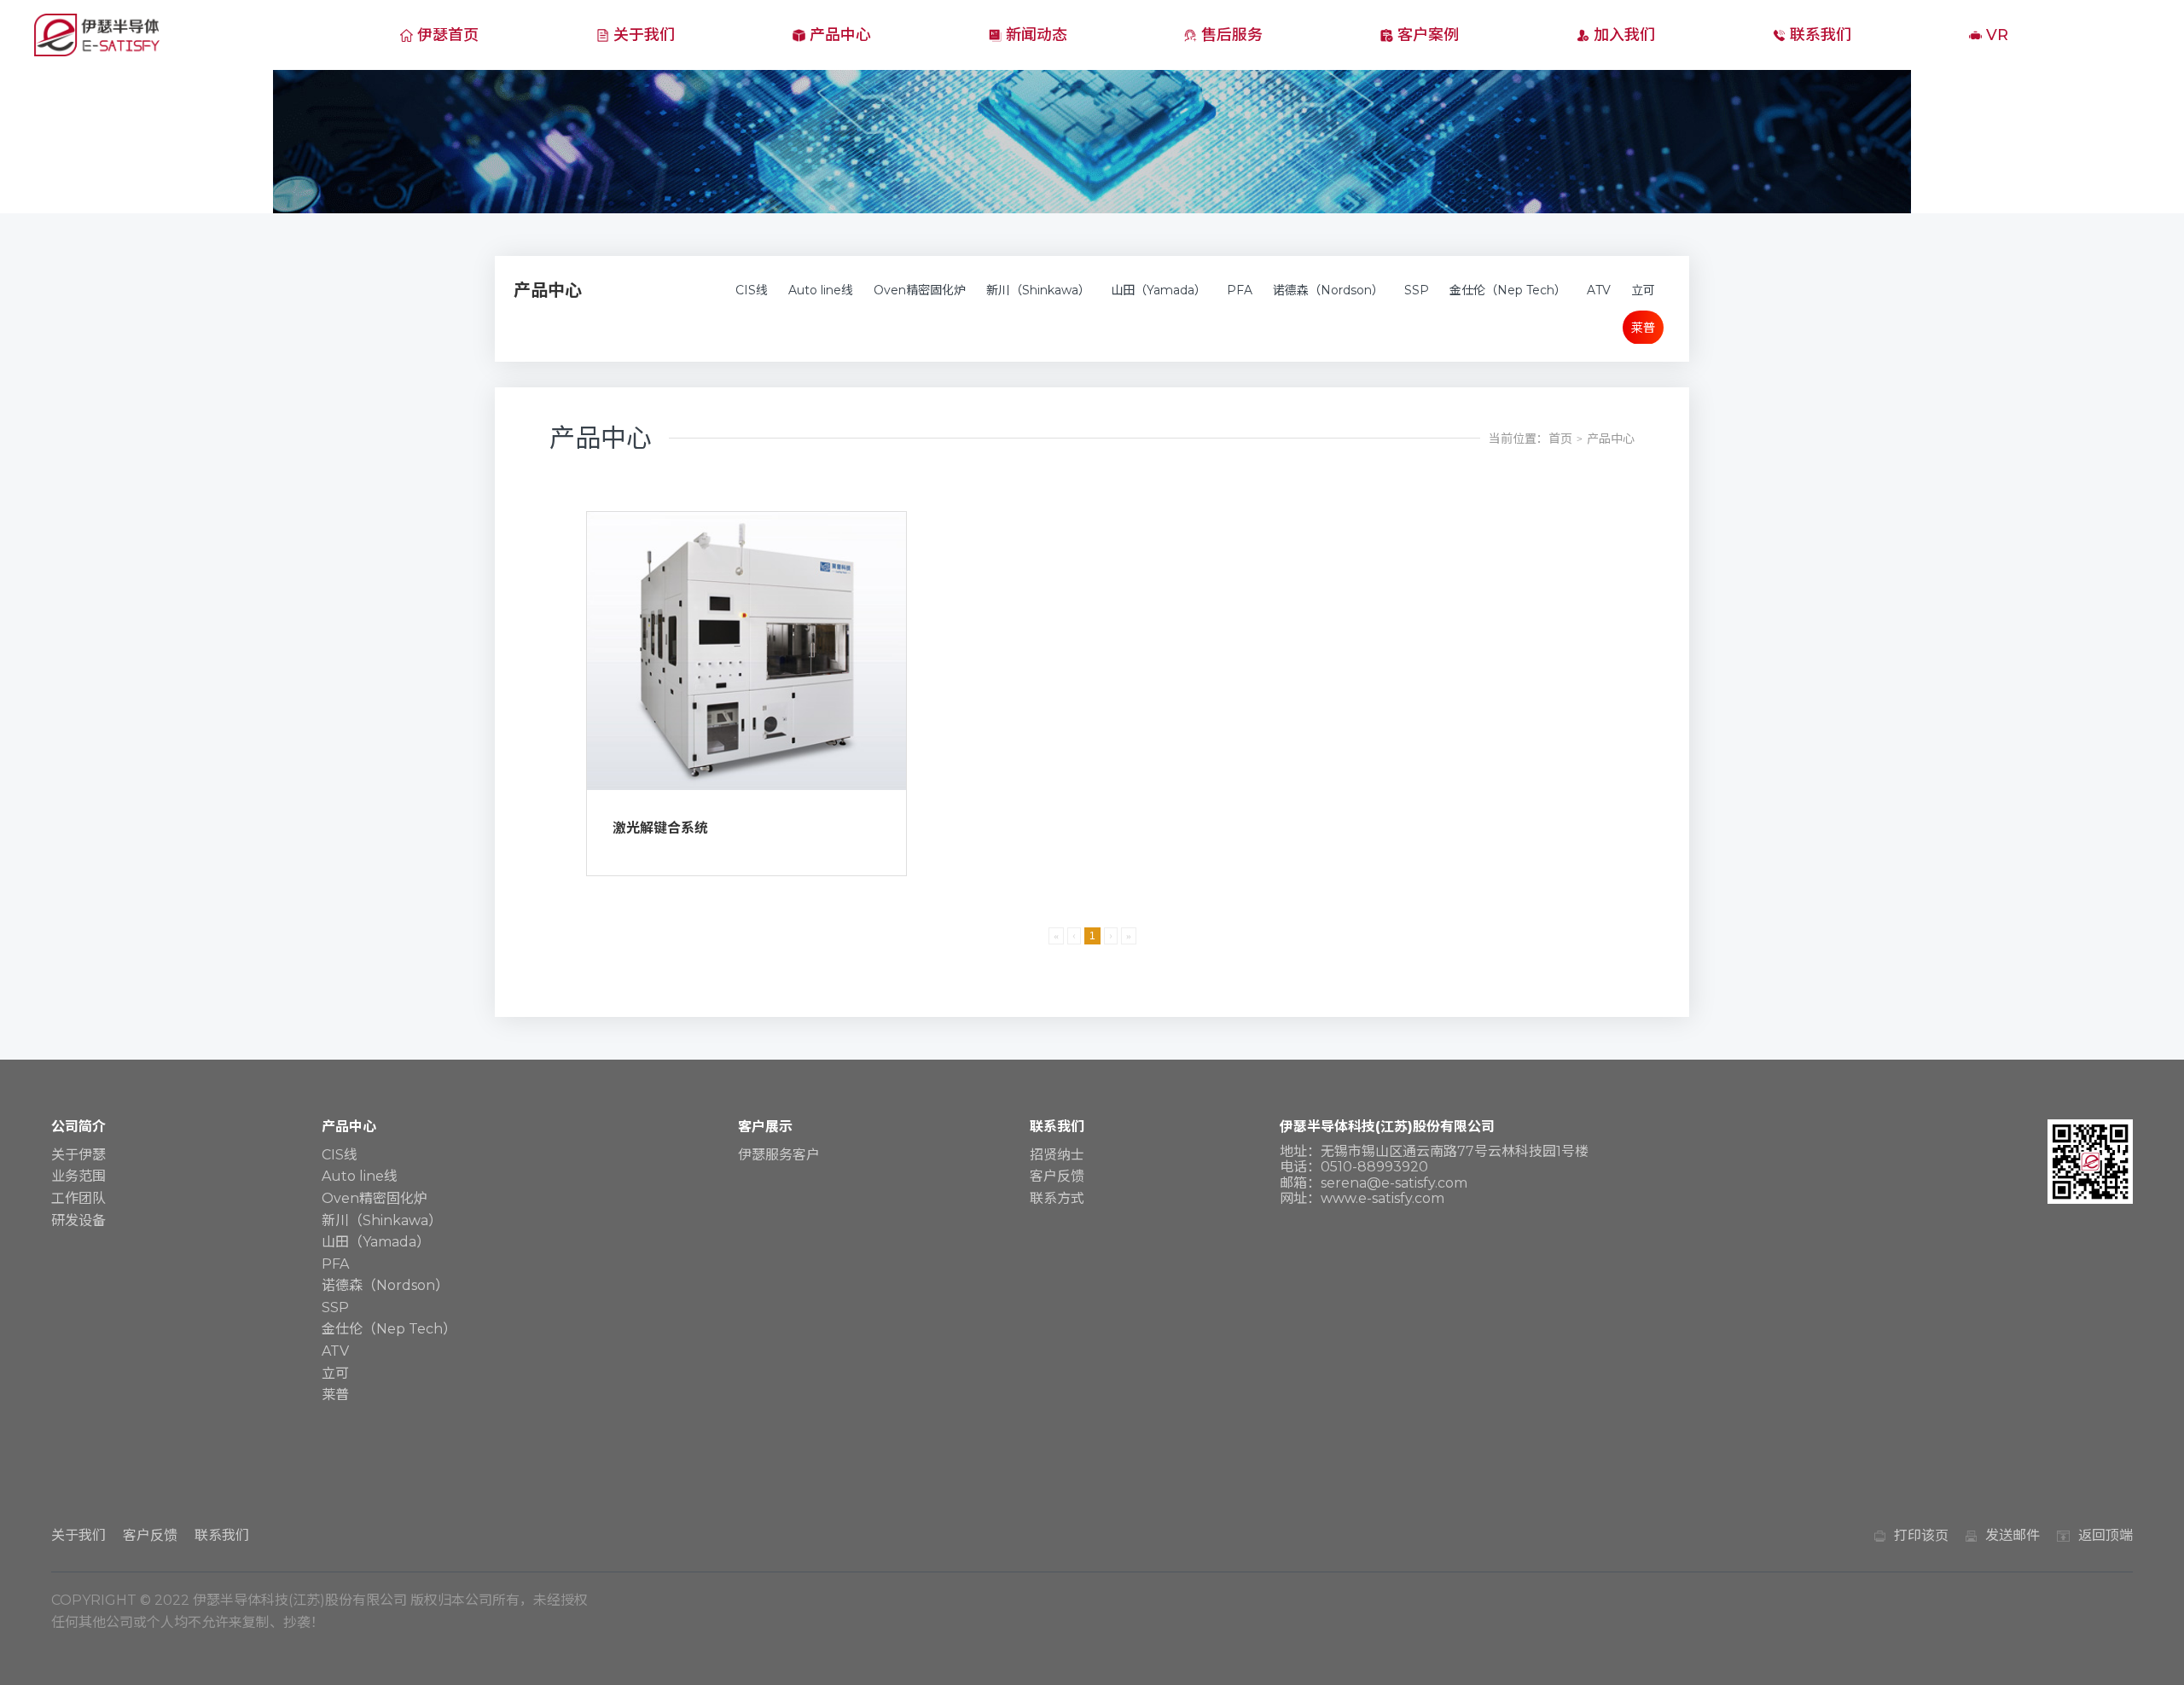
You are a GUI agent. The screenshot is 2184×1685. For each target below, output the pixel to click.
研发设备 (78, 1220)
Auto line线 (821, 290)
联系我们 (1821, 35)
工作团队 (78, 1198)
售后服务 (1232, 35)
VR (1997, 35)
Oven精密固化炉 (920, 290)
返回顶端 (2106, 1535)
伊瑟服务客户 (779, 1155)
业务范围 (78, 1176)
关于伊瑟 (78, 1155)
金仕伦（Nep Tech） (1508, 290)
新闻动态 (1037, 35)
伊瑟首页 (448, 35)
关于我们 (644, 35)
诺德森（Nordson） (1328, 290)
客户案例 (1428, 35)
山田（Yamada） (1159, 290)
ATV (1599, 290)
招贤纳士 (1057, 1155)
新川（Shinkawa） (1038, 290)
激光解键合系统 (660, 828)
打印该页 (1921, 1535)
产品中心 (840, 35)
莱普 (1643, 328)
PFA (1240, 290)
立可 (1643, 290)
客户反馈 (1057, 1176)
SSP (1417, 290)
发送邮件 (2013, 1535)
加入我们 (1624, 35)
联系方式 (1057, 1198)
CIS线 (752, 290)
